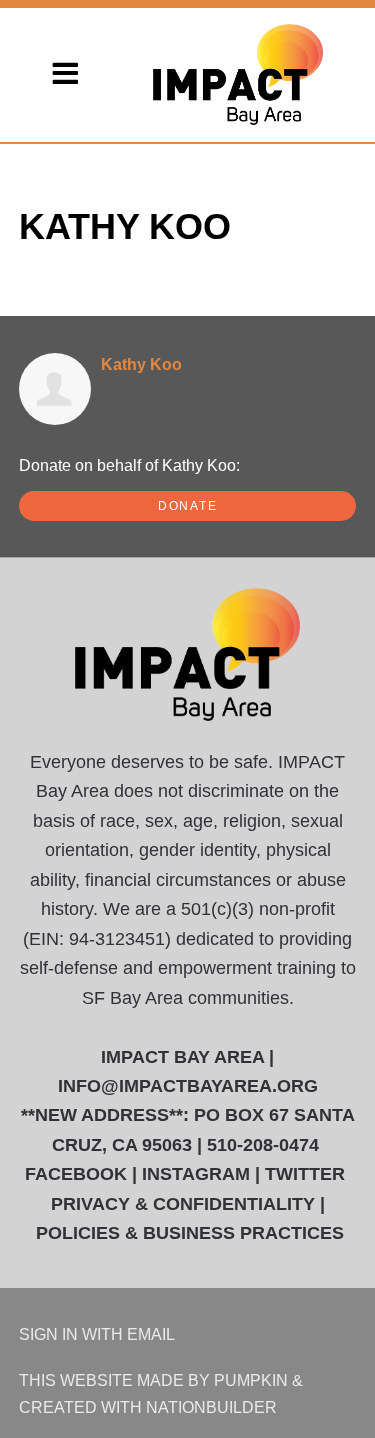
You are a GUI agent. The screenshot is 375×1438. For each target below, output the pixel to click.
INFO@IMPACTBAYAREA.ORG (188, 1086)
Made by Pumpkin (212, 1380)
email (151, 1334)
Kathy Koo (141, 364)
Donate (188, 506)
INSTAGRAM (196, 1174)
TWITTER (305, 1174)
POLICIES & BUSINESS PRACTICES (190, 1233)
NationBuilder (211, 1407)
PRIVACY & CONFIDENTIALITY (183, 1204)
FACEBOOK (76, 1174)
